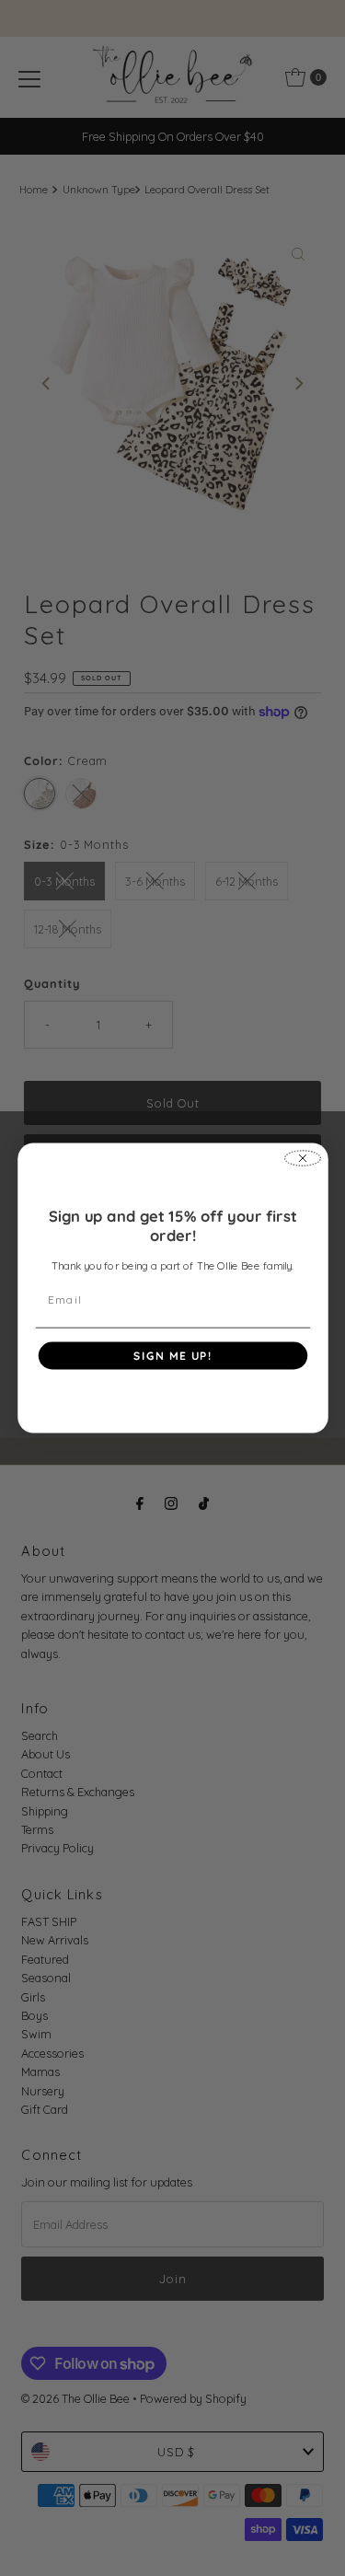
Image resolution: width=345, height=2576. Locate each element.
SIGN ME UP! (173, 1356)
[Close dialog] (302, 1158)
